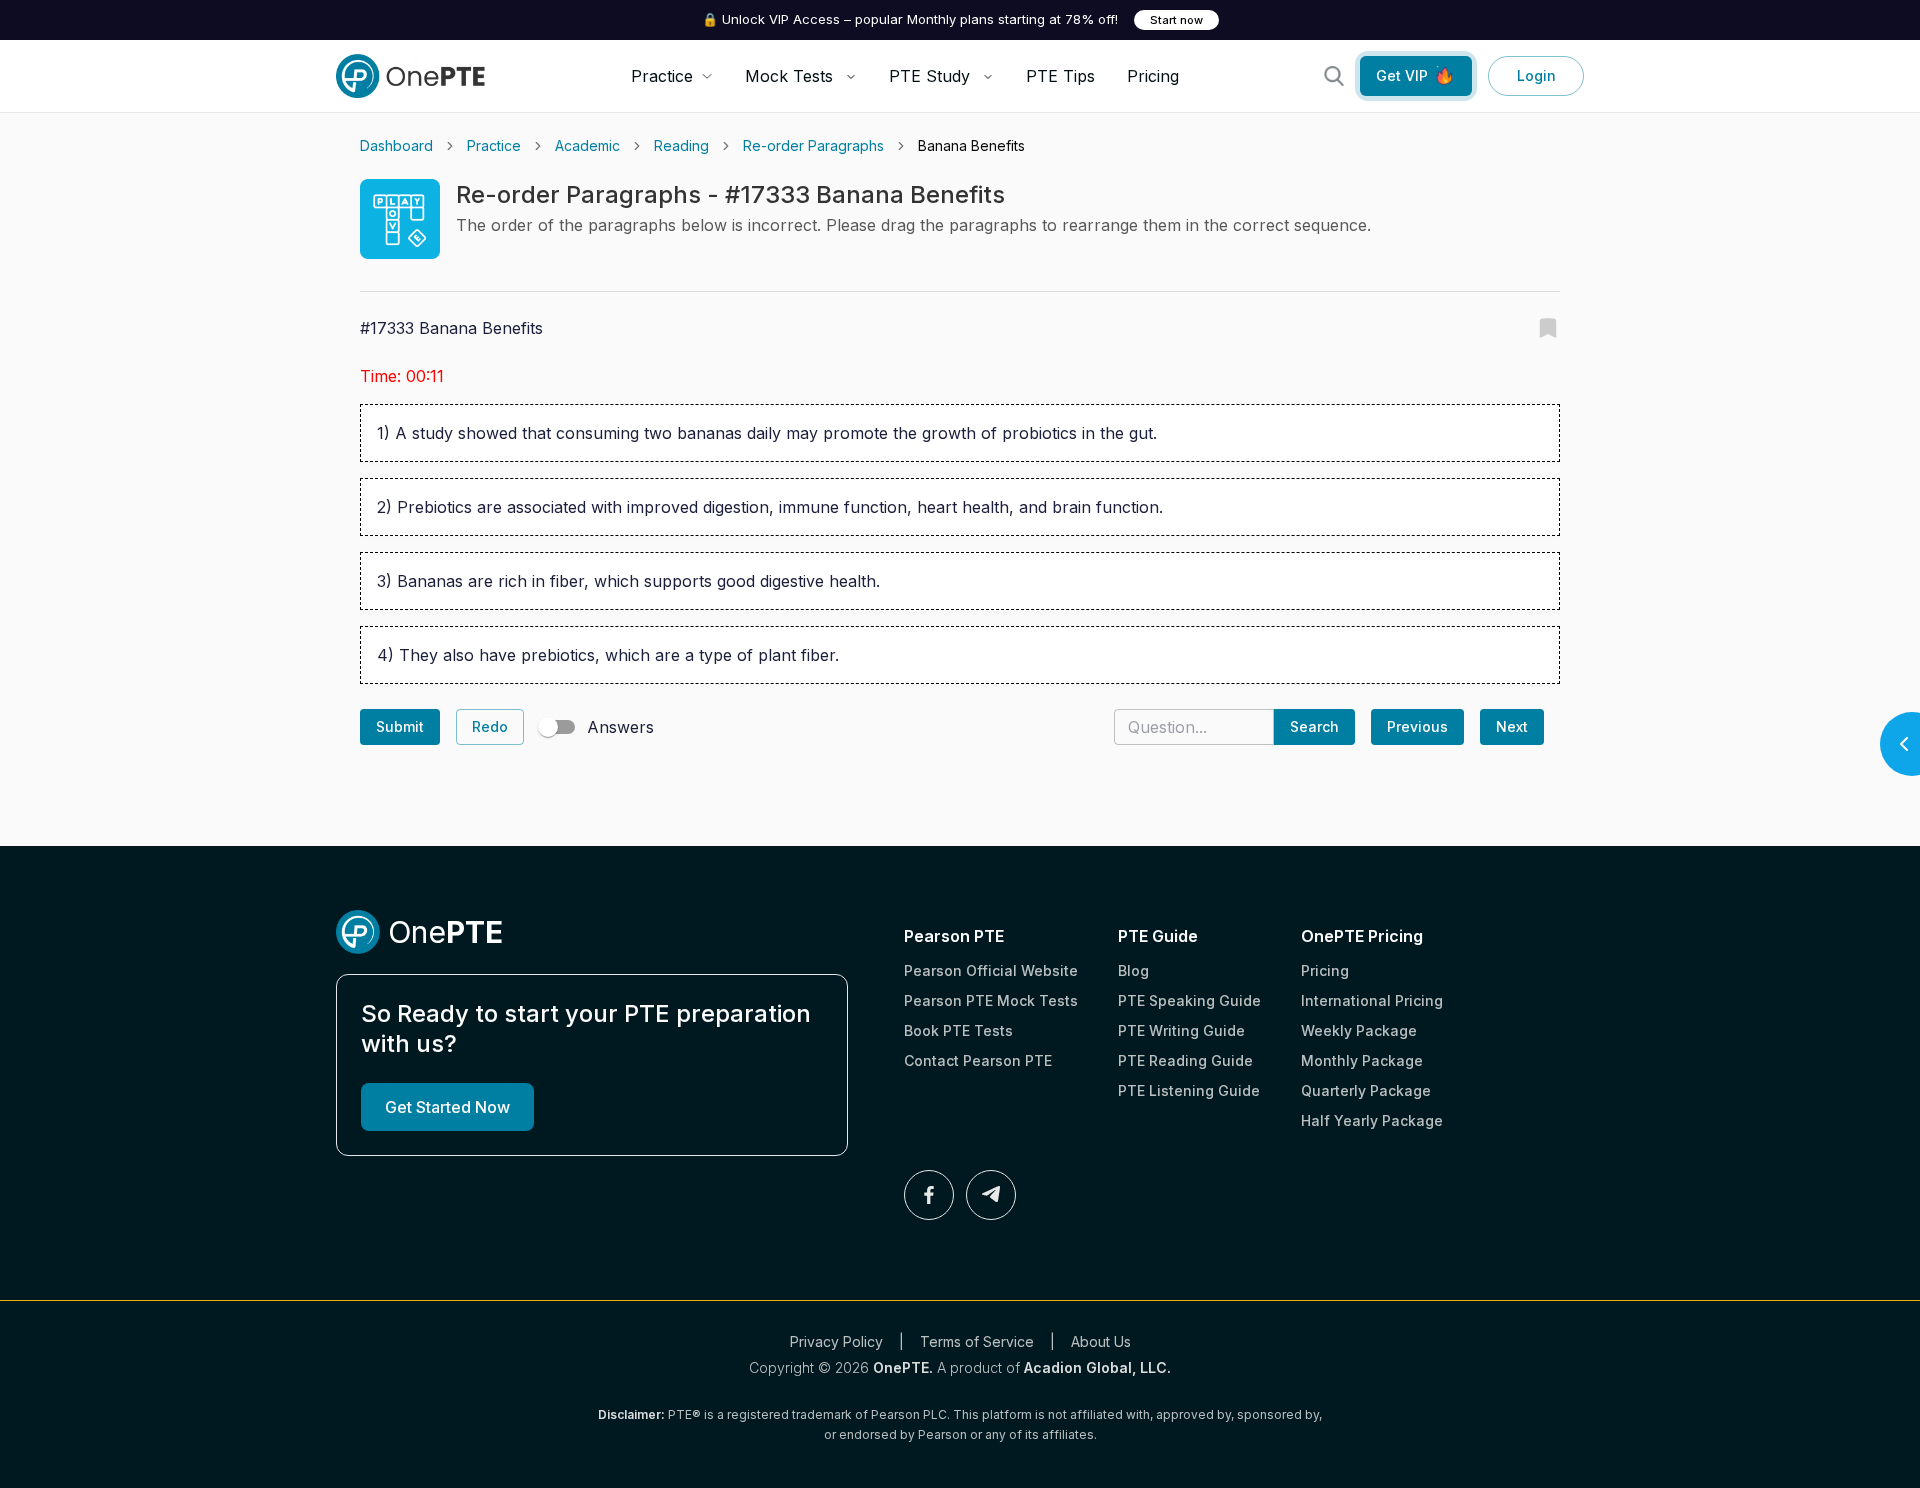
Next (1512, 726)
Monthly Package (1362, 1060)
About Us (1101, 1341)
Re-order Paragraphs (813, 145)
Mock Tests (789, 76)
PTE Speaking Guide (1189, 1000)
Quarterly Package (1366, 1090)
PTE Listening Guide (1189, 1090)
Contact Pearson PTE (978, 1060)
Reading (681, 145)
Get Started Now (447, 1107)
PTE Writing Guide (1181, 1030)
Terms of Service (977, 1341)
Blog (1133, 970)
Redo (490, 726)
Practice (494, 145)
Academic (587, 145)
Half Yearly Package (1372, 1120)
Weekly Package (1359, 1030)
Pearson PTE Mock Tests (991, 1000)
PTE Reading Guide (1185, 1060)
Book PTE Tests (958, 1030)
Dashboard (396, 145)
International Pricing (1372, 1000)
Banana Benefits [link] (971, 145)
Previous (1417, 726)
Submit (400, 726)
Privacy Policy (836, 1341)
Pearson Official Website (991, 970)
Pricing (1153, 76)
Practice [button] (662, 76)
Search (1314, 726)
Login (1536, 75)
